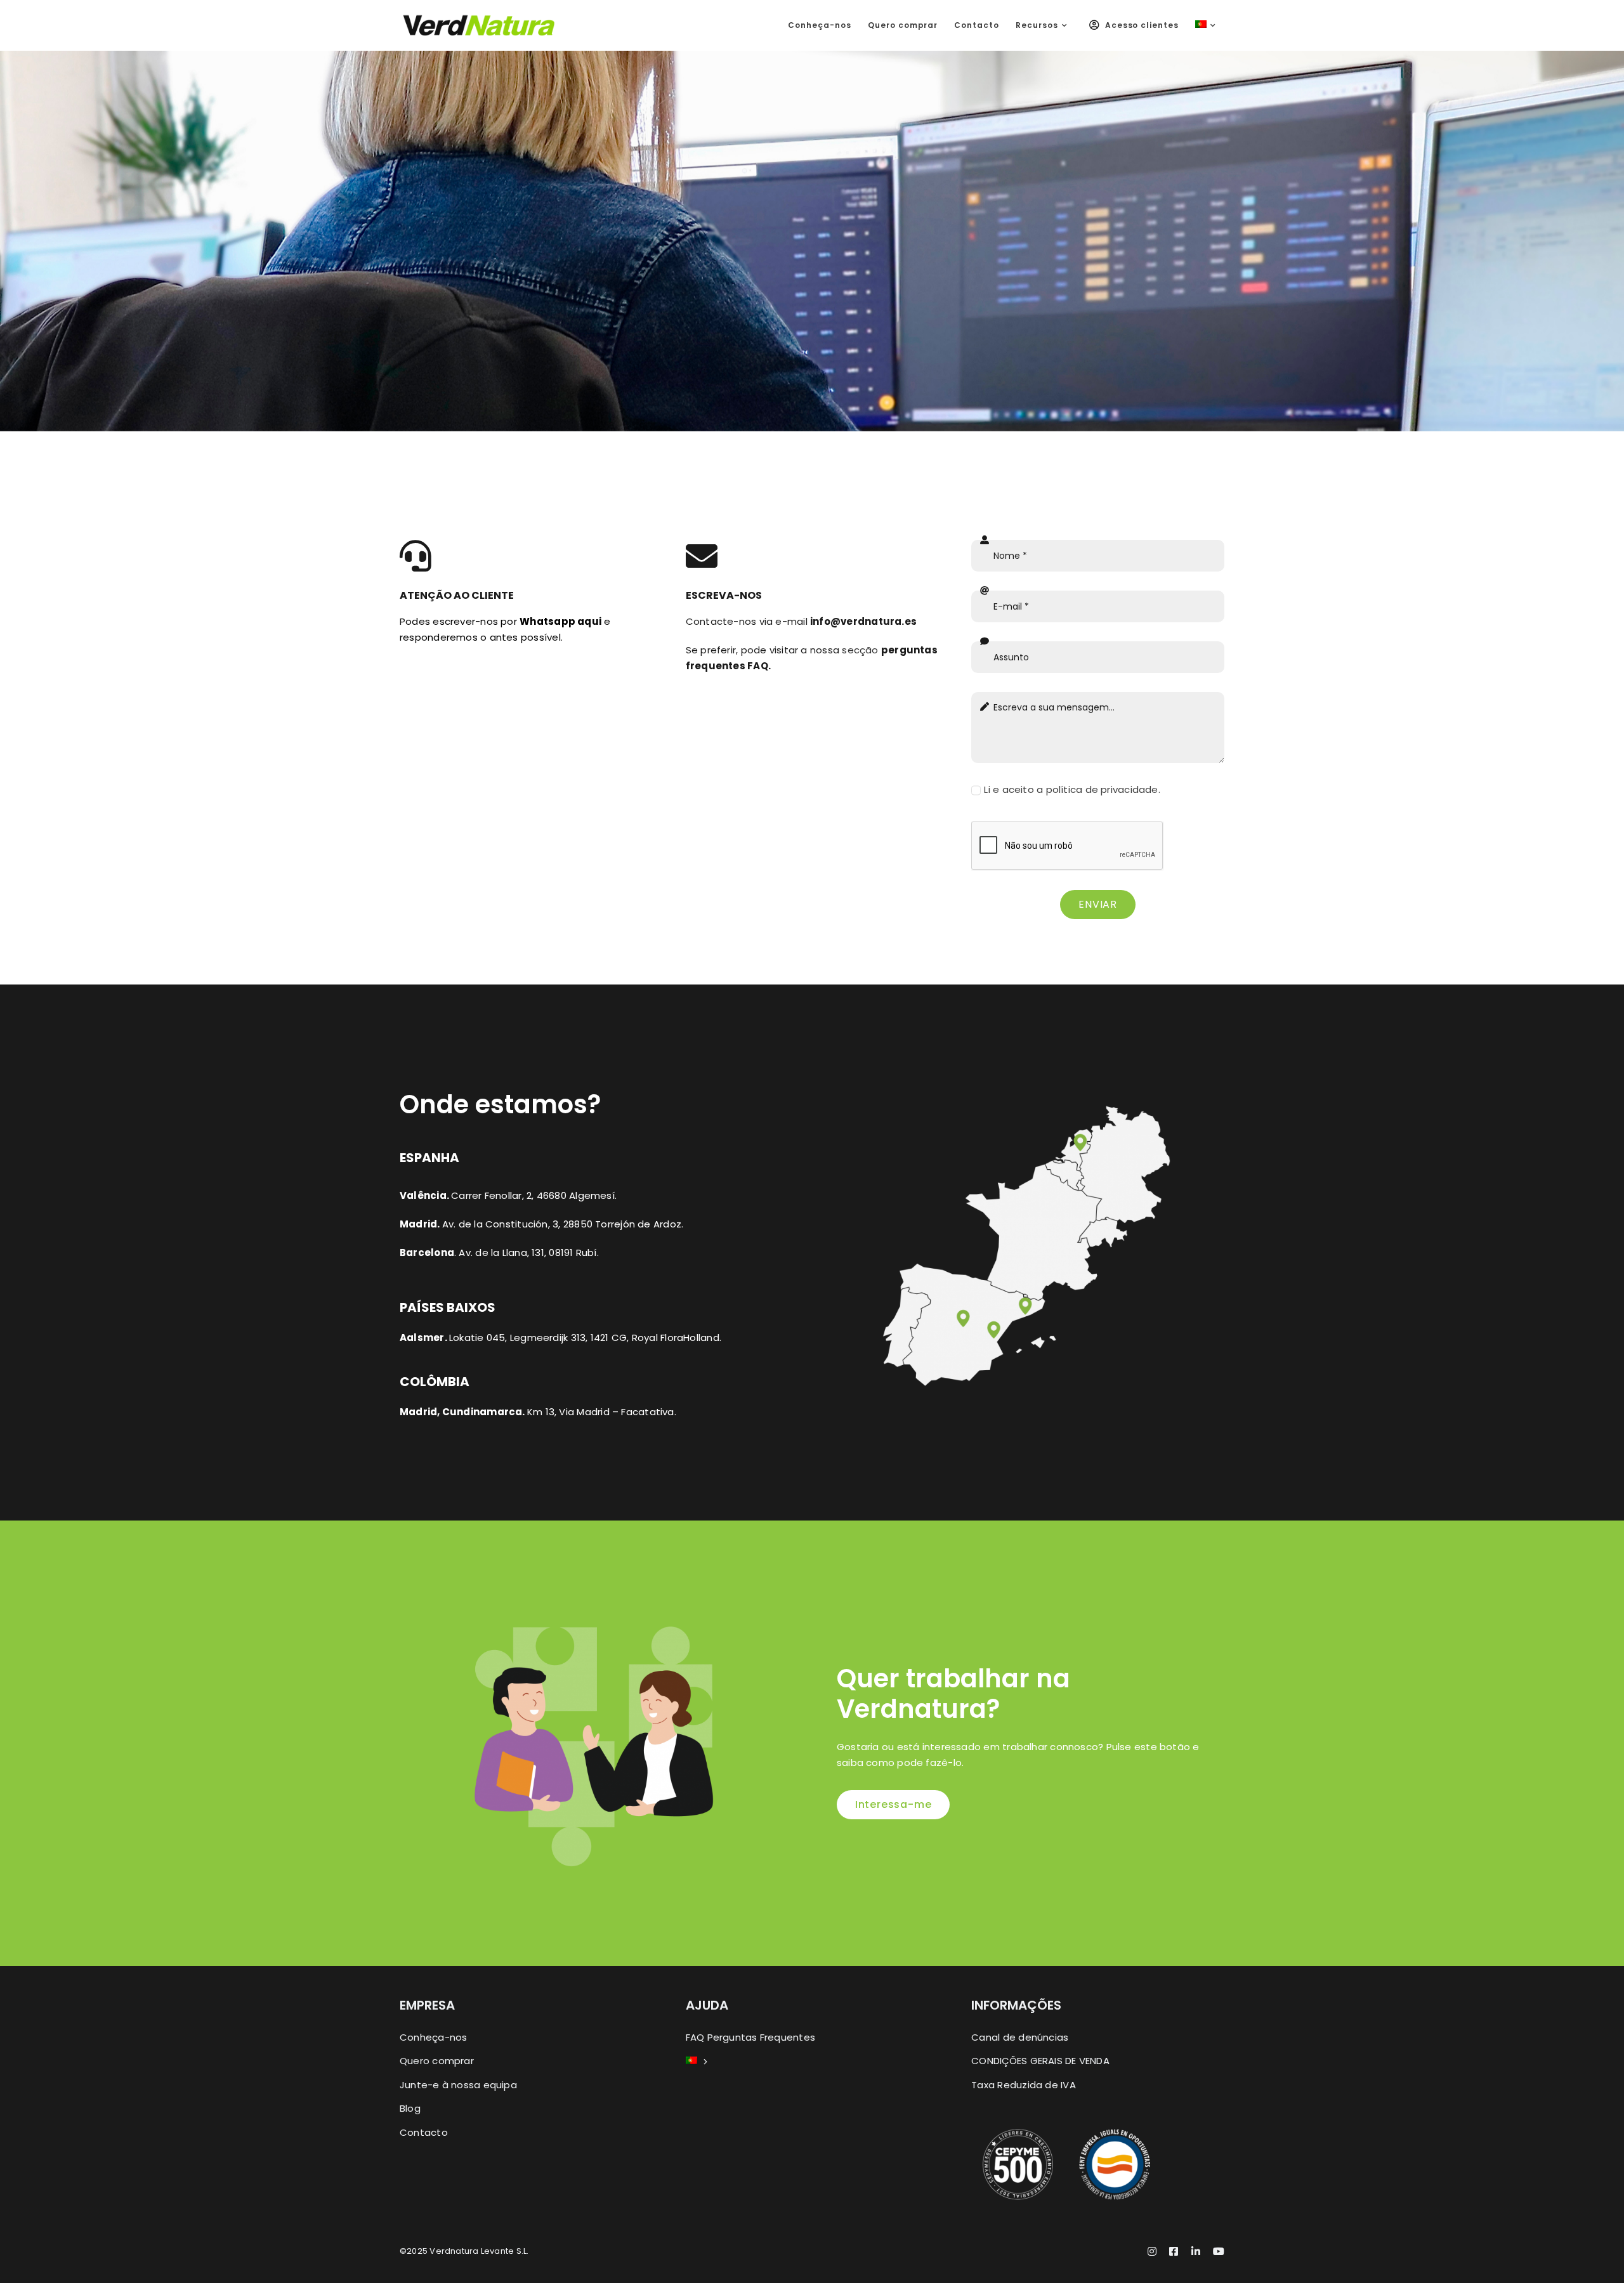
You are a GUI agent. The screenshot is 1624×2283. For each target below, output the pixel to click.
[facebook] (1174, 2251)
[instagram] (1152, 2251)
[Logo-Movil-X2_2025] (479, 19)
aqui (560, 621)
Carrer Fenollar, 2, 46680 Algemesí (533, 1195)
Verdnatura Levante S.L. (479, 2251)
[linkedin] (1196, 2251)
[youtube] (1219, 2251)
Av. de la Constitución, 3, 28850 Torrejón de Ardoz (562, 1224)
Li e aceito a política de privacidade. (1072, 789)
